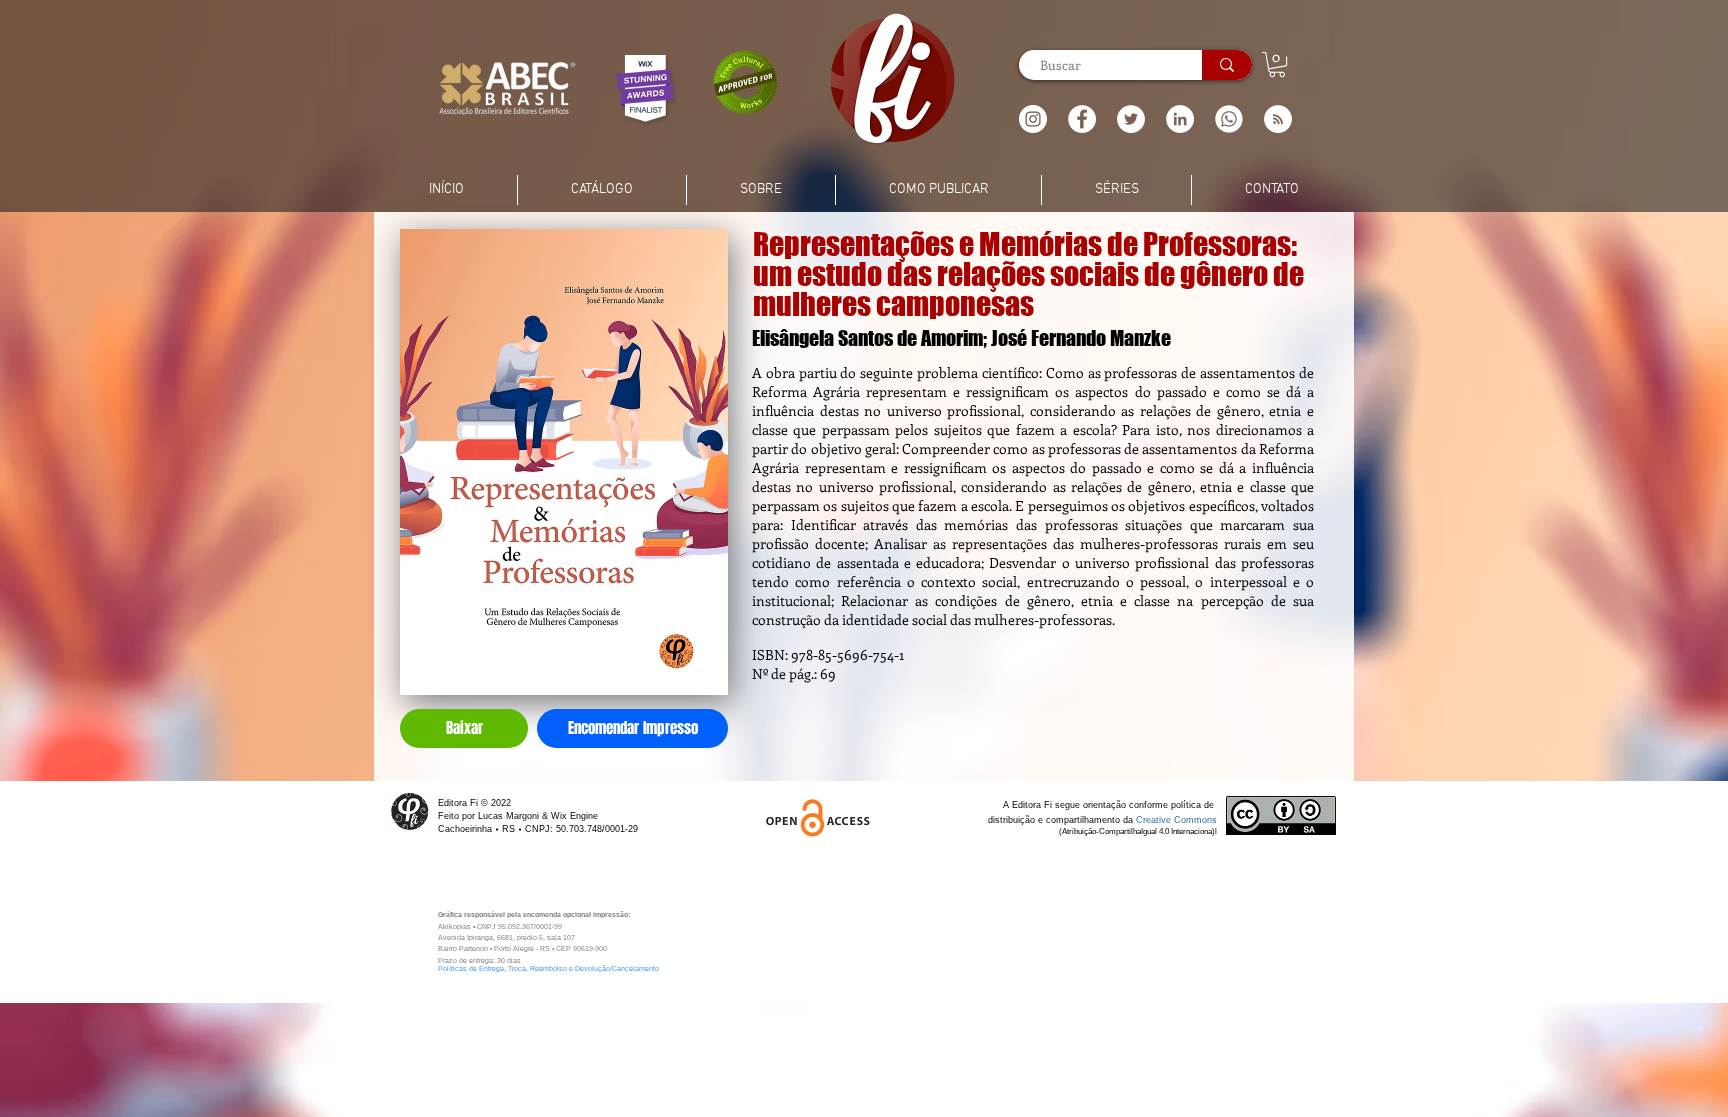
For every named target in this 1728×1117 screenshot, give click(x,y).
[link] (1277, 64)
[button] (1278, 119)
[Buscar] (1227, 65)
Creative (1155, 820)
